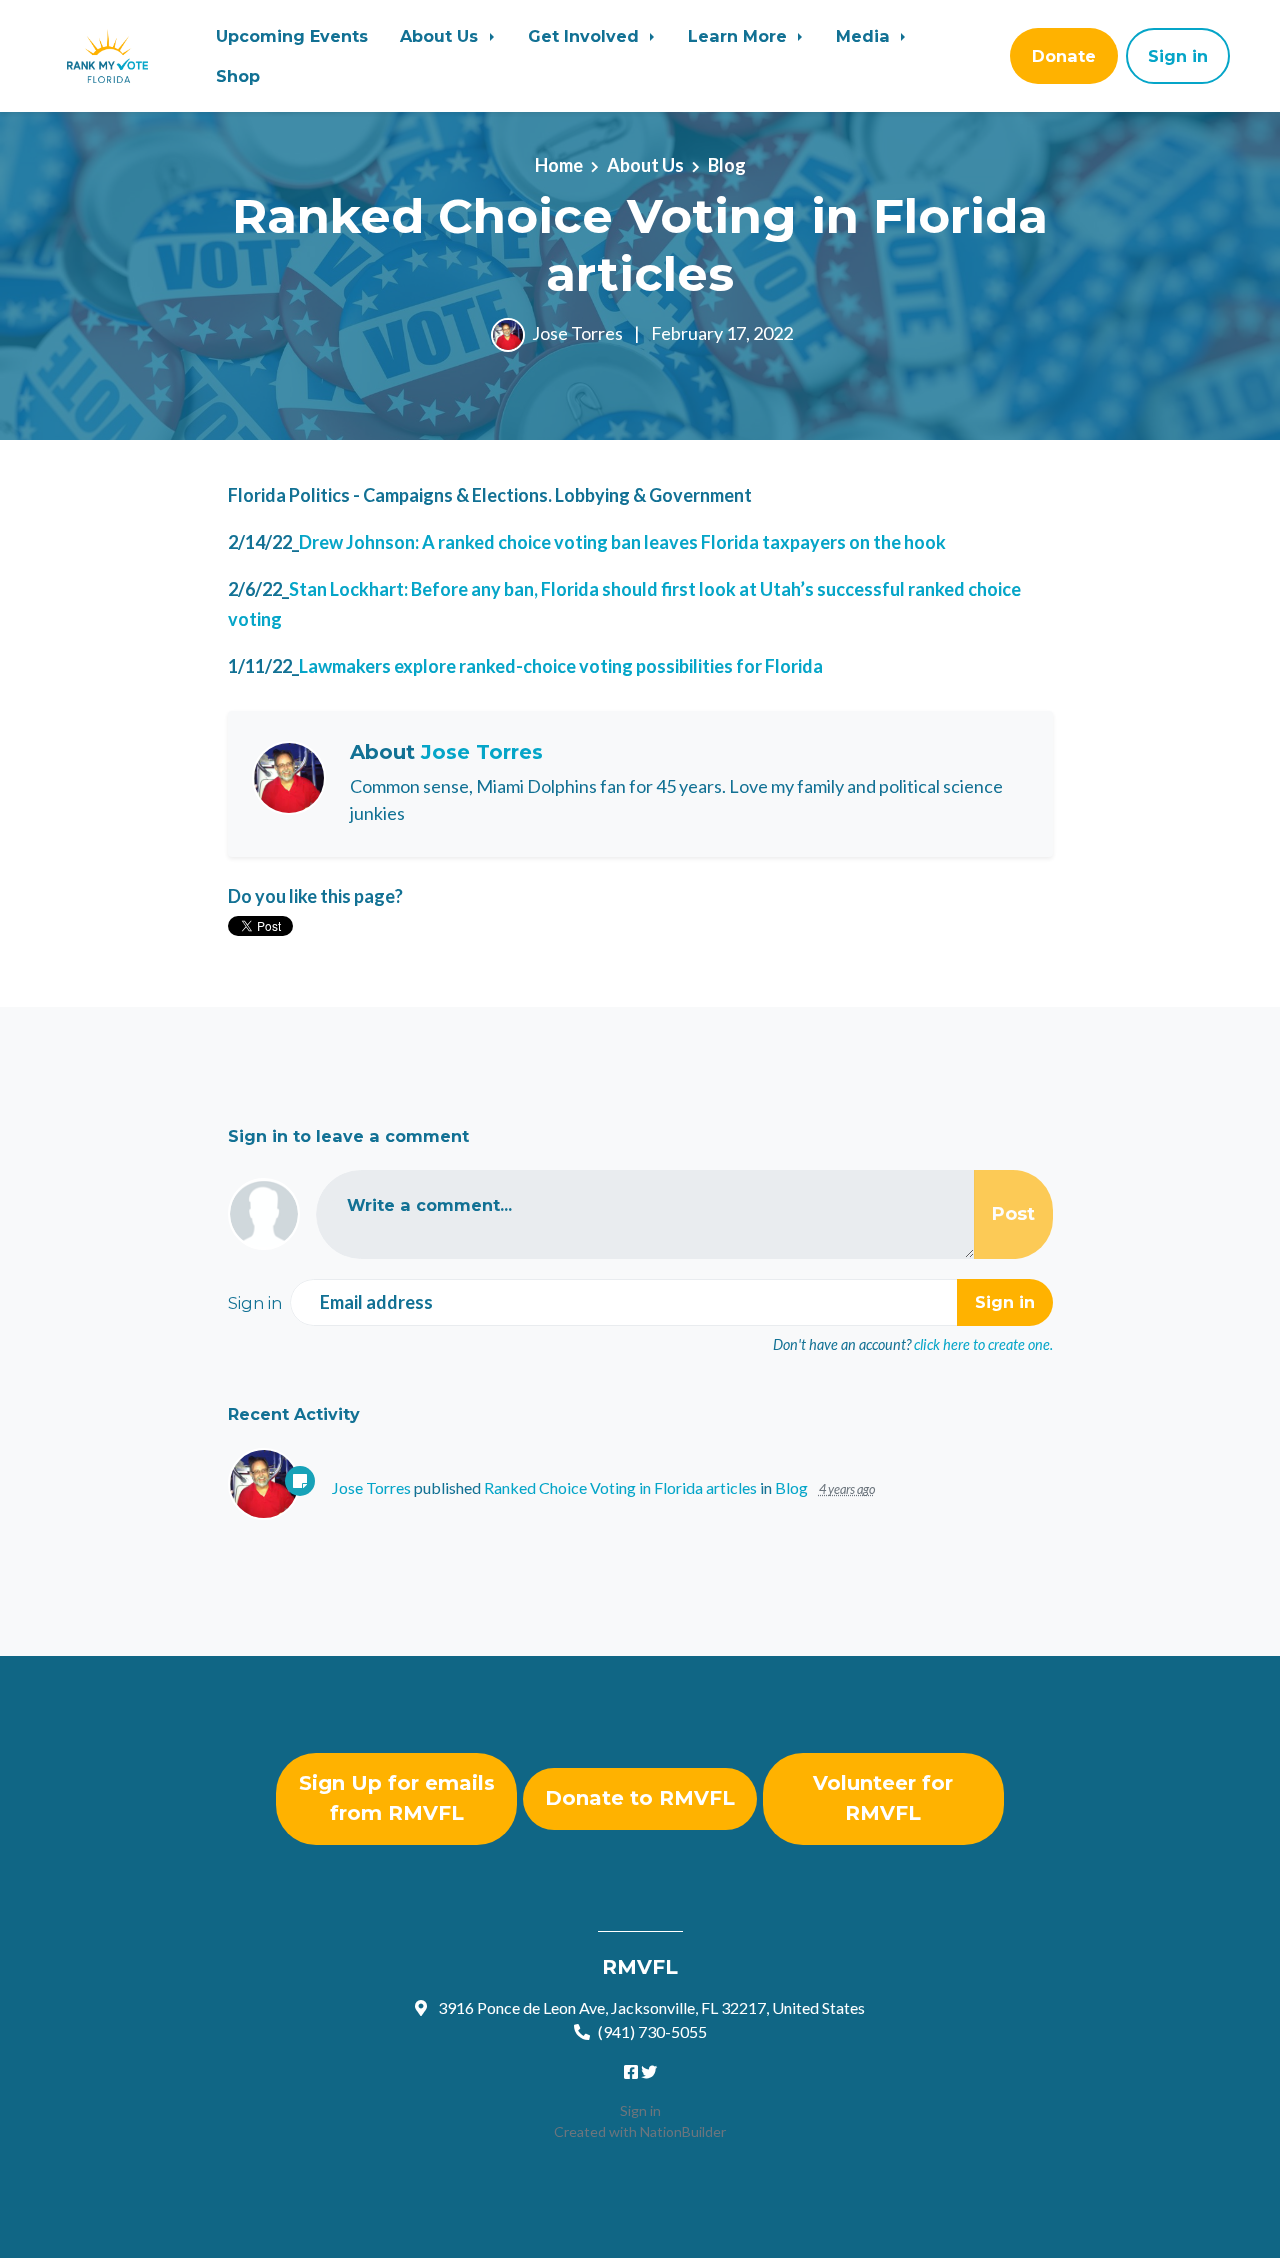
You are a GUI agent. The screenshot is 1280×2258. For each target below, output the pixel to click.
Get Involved (586, 36)
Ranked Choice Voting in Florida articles (620, 1487)
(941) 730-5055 (652, 2031)
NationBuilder (683, 2131)
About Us (441, 36)
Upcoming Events (292, 36)
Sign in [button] (1178, 56)
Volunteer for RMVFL (883, 1798)
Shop (238, 76)
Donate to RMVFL (640, 1798)
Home (559, 165)
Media (865, 36)
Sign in (640, 2110)
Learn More (740, 36)
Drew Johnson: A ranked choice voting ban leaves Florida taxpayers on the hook (622, 542)
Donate (1064, 56)
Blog (727, 165)
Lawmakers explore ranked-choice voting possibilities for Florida (561, 666)
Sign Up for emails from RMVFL (397, 1798)
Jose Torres (577, 333)
